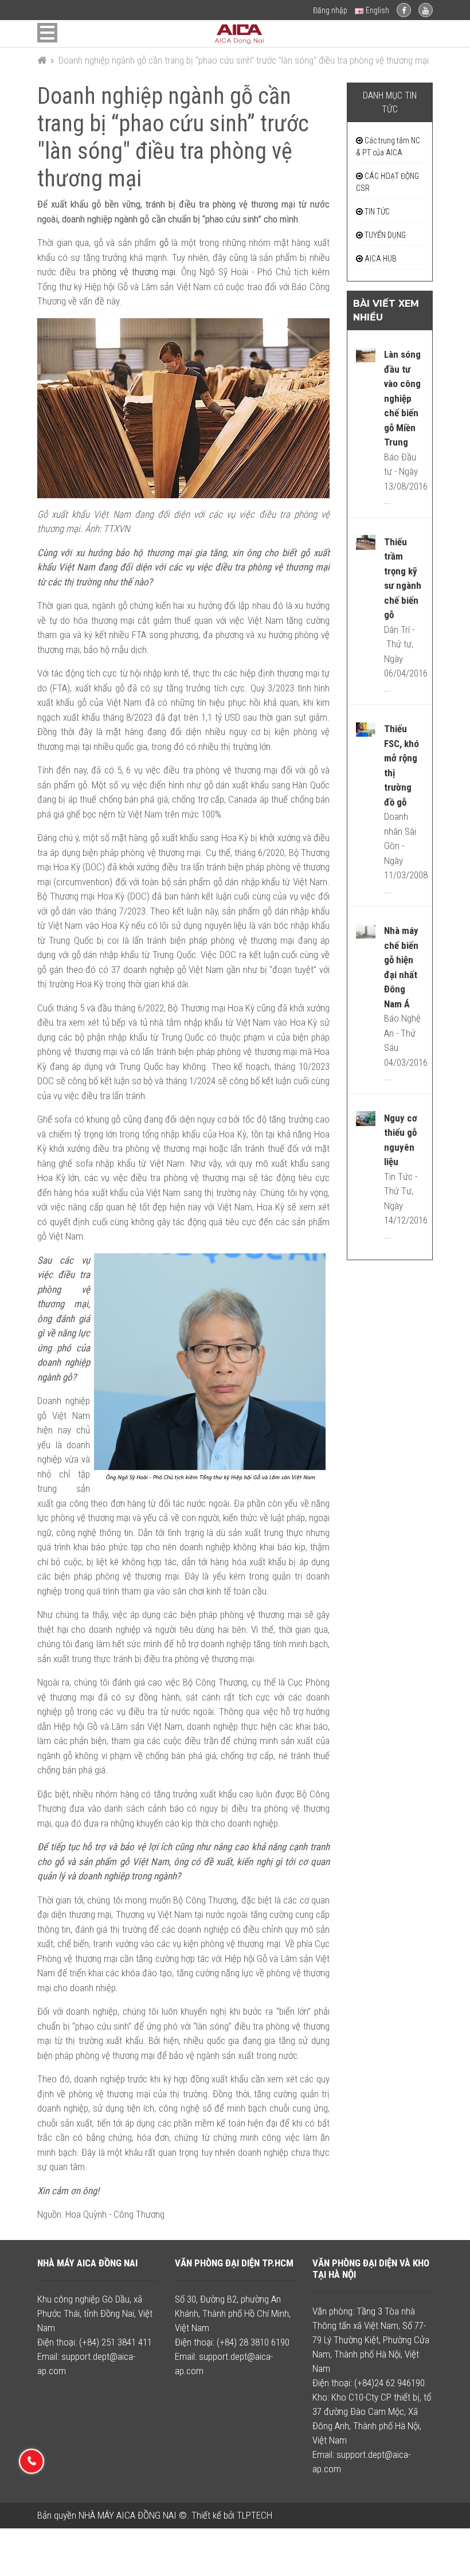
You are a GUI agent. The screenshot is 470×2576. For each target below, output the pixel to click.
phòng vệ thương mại (134, 272)
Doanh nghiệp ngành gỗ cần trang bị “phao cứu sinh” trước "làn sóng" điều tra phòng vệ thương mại (244, 60)
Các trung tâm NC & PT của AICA (388, 146)
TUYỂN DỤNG (384, 235)
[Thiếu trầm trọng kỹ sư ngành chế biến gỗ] (366, 542)
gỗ (164, 243)
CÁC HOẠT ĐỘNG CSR (387, 182)
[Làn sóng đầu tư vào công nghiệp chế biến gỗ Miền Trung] (366, 354)
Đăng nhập (330, 10)
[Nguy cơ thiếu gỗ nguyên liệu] (366, 1118)
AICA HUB (380, 259)
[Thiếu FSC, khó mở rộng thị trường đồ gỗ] (366, 729)
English (377, 10)
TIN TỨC (376, 212)
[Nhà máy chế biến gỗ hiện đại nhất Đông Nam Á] (366, 931)
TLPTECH (254, 2515)
